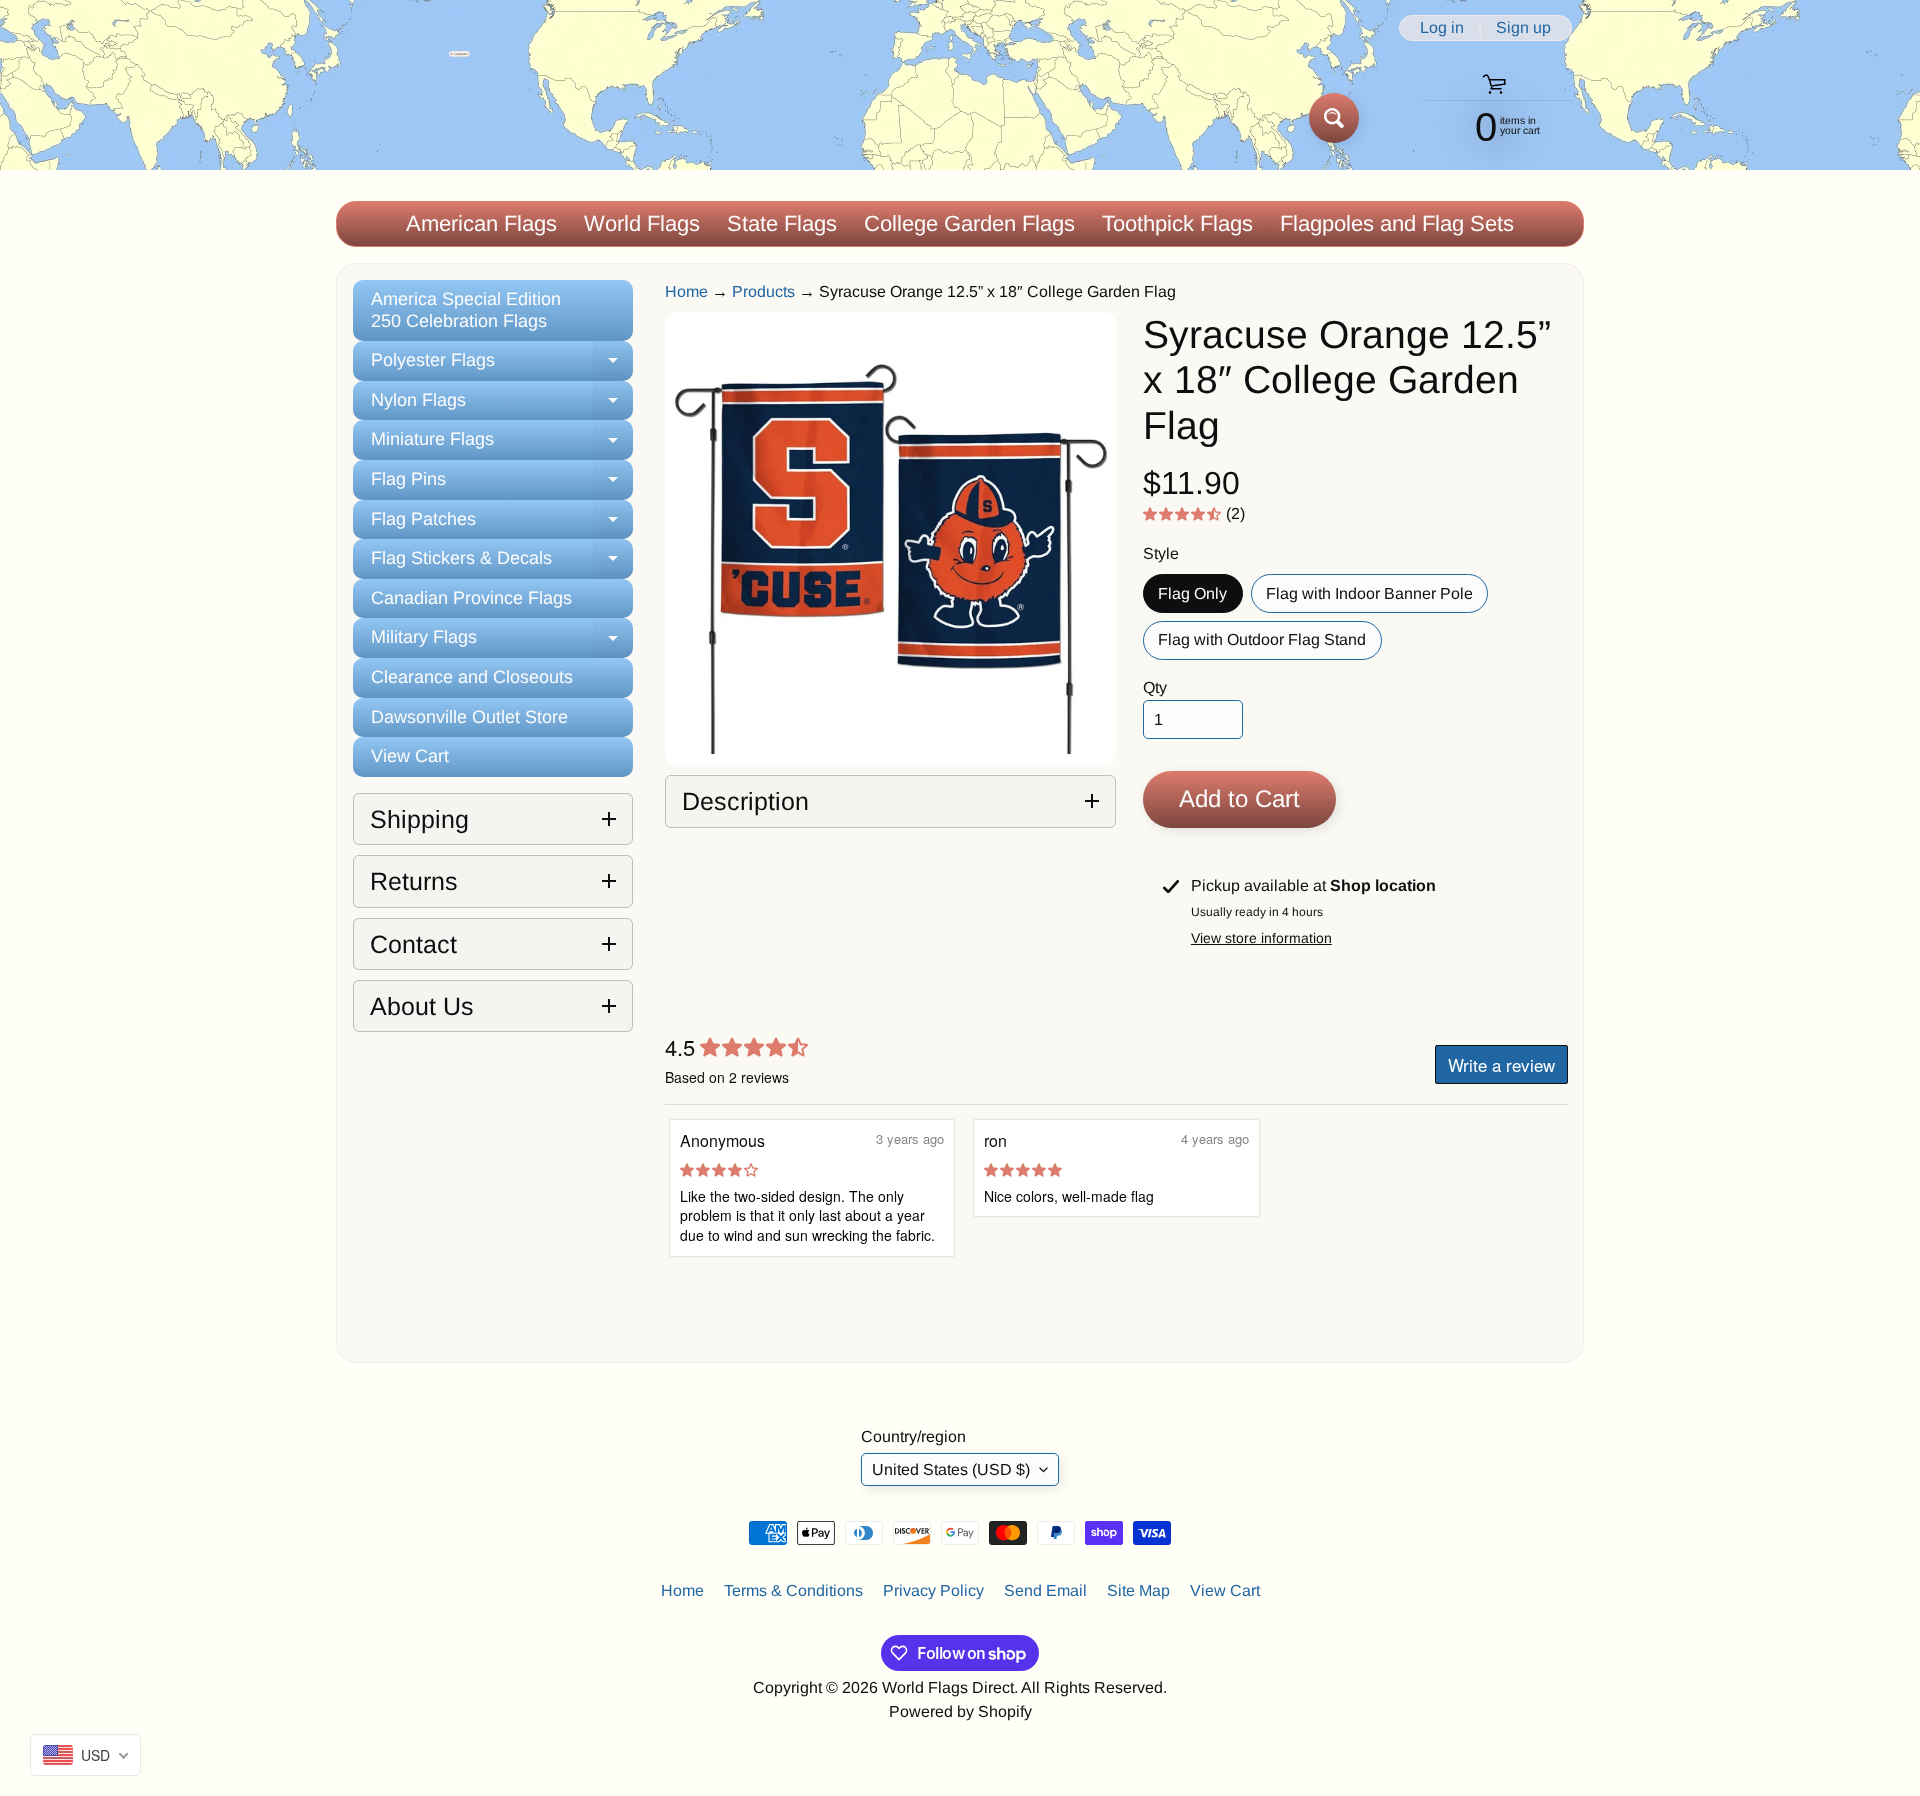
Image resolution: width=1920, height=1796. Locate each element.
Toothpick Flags (1177, 223)
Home (686, 291)
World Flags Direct (948, 1687)
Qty (1155, 687)
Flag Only (1200, 599)
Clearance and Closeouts (472, 677)
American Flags (481, 223)
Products (763, 291)
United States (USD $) (951, 1469)
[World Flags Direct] (403, 117)
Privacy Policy (933, 1590)
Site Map (1138, 1590)
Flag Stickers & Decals (502, 563)
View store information (1261, 938)
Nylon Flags (502, 405)
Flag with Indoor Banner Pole (1377, 599)
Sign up (1523, 28)
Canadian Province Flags (471, 598)
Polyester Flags (502, 365)
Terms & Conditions (793, 1590)
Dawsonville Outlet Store (469, 717)
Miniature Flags (502, 444)
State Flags (782, 223)
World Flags (642, 223)
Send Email (1045, 1590)
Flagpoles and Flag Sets (1397, 223)
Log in (1442, 28)
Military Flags (502, 642)
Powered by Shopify (960, 1711)
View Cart (410, 756)
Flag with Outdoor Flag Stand (1269, 645)
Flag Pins (502, 484)
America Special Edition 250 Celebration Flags (466, 310)
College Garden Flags (969, 223)
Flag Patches (502, 524)
